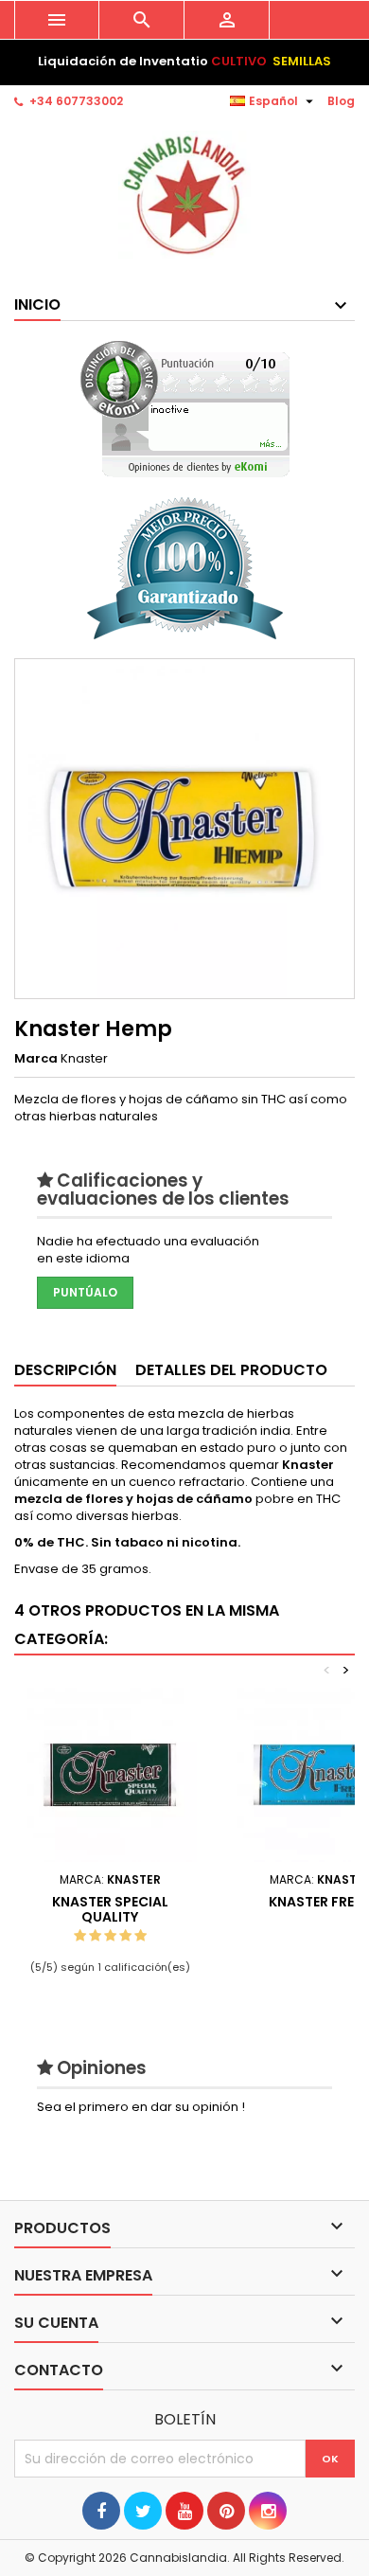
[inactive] (185, 409)
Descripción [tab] (65, 1370)
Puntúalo (85, 1292)
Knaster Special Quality (110, 1909)
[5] (141, 1936)
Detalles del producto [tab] (231, 1370)
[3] (110, 1936)
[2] (95, 1936)
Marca (36, 1059)
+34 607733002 (76, 101)
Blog (341, 101)
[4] (125, 1936)
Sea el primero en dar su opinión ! (141, 2107)
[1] (80, 1936)
